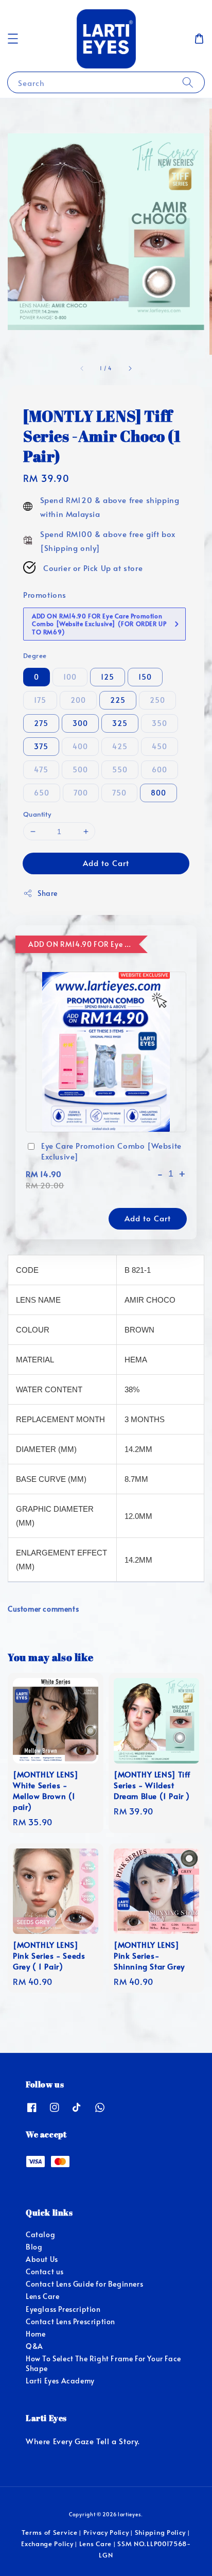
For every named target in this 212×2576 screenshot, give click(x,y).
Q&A (34, 2346)
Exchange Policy (47, 2544)
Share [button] (48, 893)
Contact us (45, 2271)
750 (119, 793)
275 (41, 723)
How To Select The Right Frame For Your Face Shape (103, 2363)
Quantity (37, 814)
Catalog (40, 2234)
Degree (35, 655)
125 (108, 677)
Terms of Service (49, 2532)
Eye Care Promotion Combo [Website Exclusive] (111, 1151)
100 (70, 677)
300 (80, 723)
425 (120, 746)
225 (118, 700)
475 (41, 770)
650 (42, 793)
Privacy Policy (106, 2532)
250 (157, 700)
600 (160, 770)
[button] (13, 39)
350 (160, 723)
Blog (34, 2247)
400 (80, 746)
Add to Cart (106, 863)
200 (78, 700)
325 (120, 723)
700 (81, 793)
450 (160, 746)
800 (158, 793)
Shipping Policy (161, 2532)
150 (145, 677)
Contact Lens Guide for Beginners (84, 2284)
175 (40, 700)
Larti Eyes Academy (60, 2381)
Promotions (45, 594)
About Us (42, 2259)
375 (41, 746)
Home (36, 2334)
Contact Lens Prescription (70, 2321)
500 (80, 770)
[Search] (188, 82)
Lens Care (42, 2296)
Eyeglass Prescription (63, 2309)
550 (120, 770)
